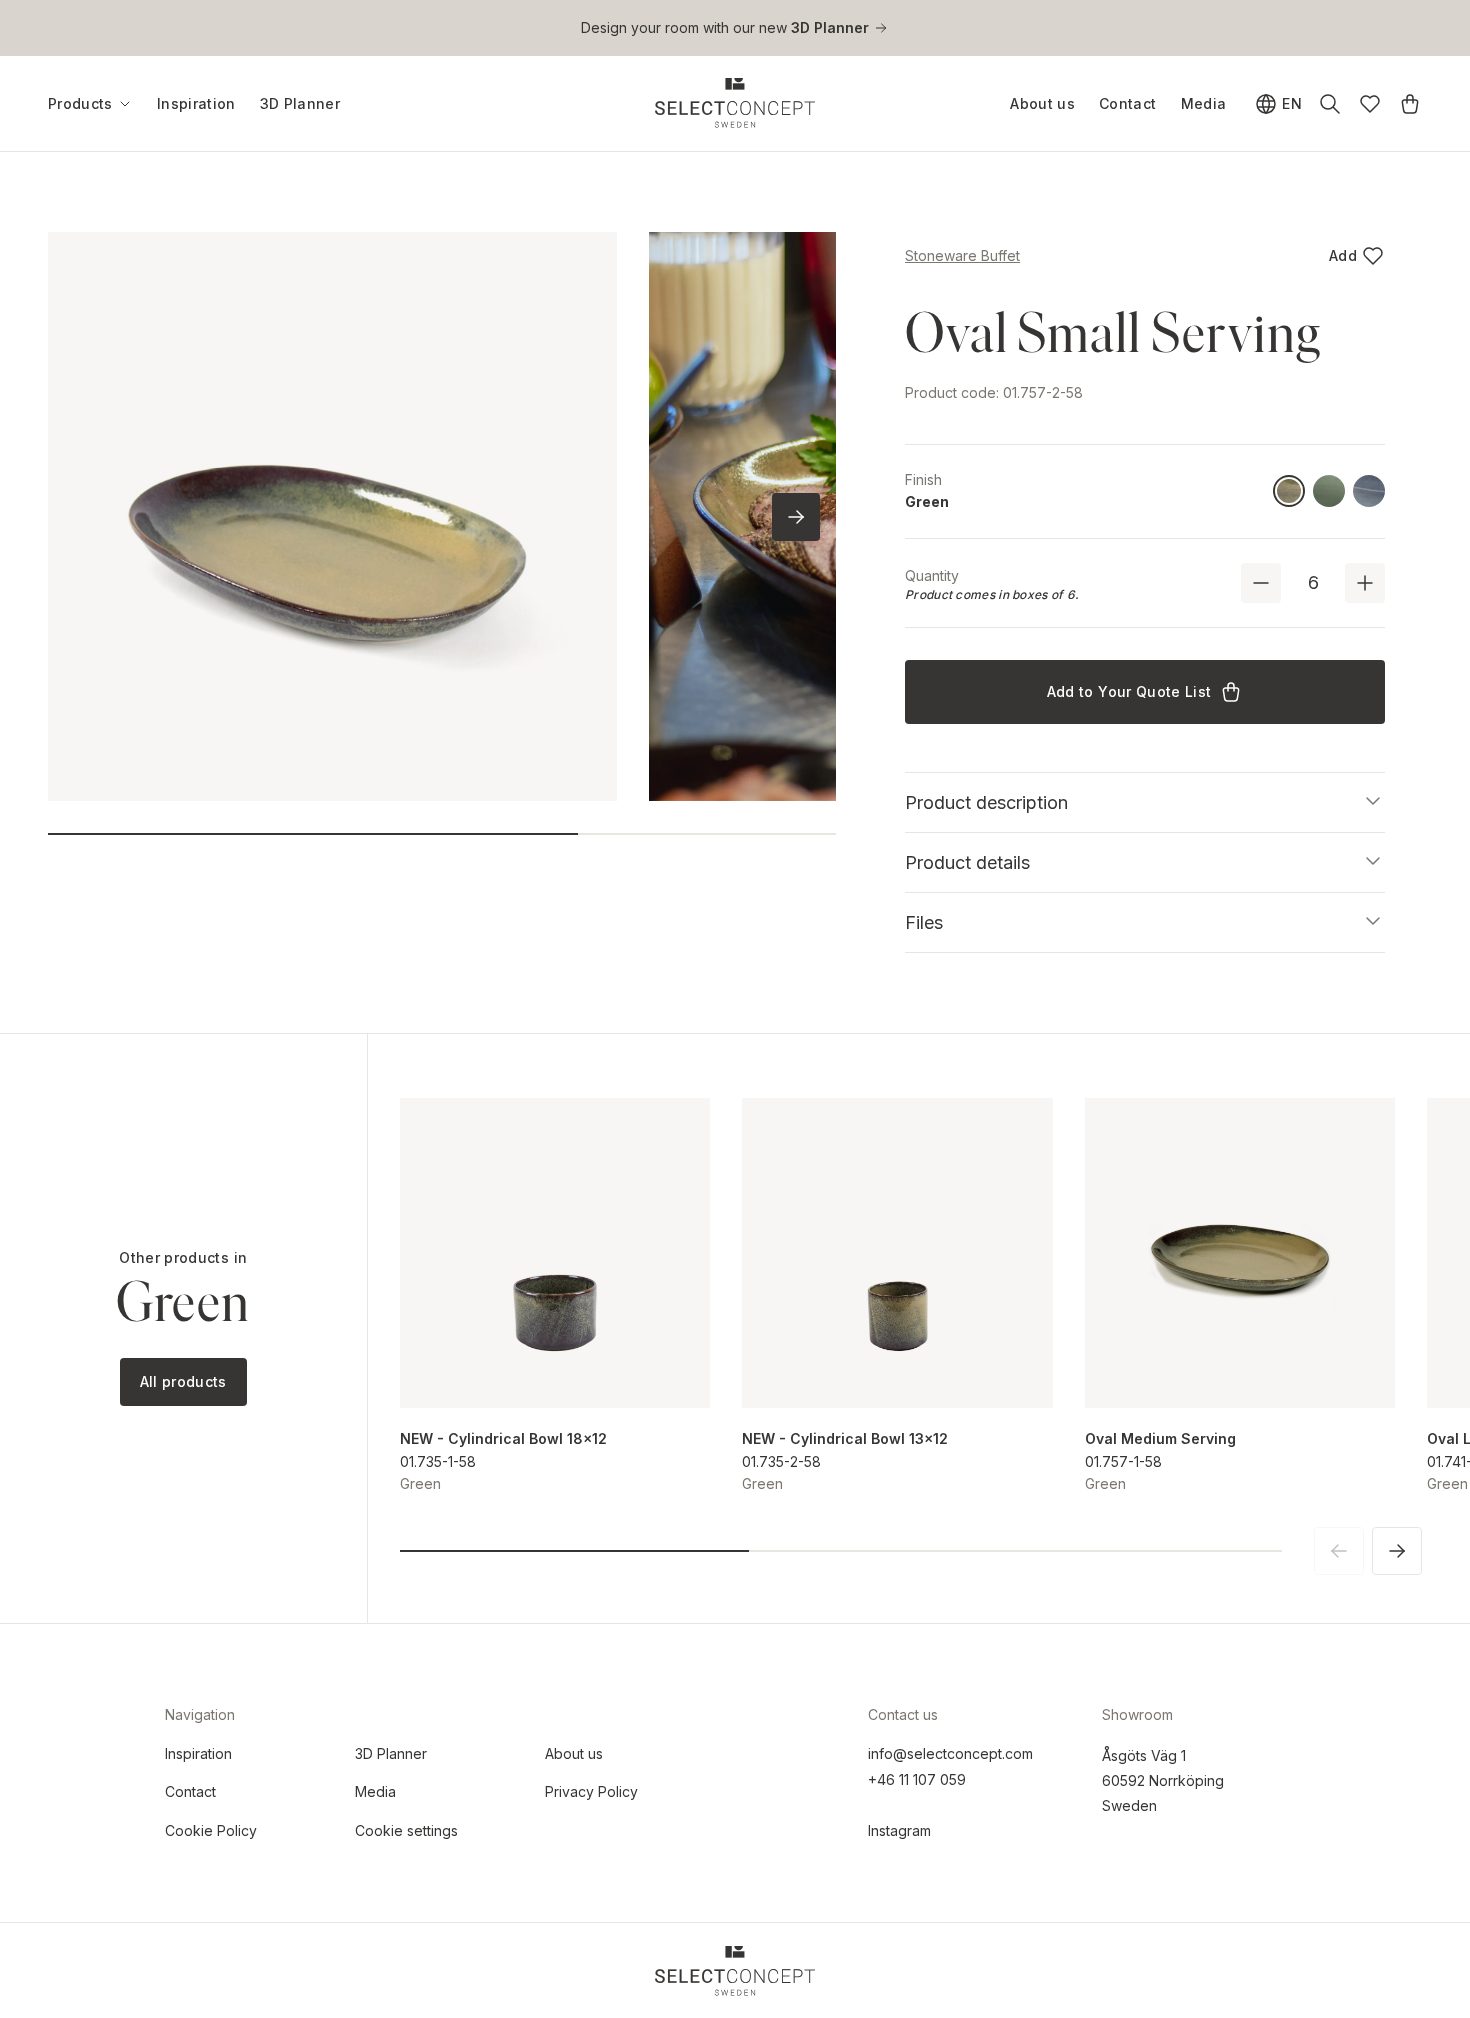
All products (183, 1381)
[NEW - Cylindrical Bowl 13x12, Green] (897, 1253)
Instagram (899, 1830)
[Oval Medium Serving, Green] (1240, 1253)
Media (1204, 103)
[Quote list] (1410, 104)
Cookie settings (406, 1830)
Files (924, 922)
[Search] (1330, 104)
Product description (986, 802)
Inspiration (196, 103)
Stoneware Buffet (962, 255)
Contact (1127, 103)
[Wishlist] (1370, 104)
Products (80, 104)
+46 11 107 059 (917, 1779)
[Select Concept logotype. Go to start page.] (735, 103)
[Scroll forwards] (796, 517)
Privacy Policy (591, 1791)
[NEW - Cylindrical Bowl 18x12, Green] (555, 1253)
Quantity (932, 575)
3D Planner (300, 103)
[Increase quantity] (1365, 583)
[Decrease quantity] (1261, 583)
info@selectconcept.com (950, 1753)
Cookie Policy (211, 1830)
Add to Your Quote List (1129, 691)
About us (1042, 103)
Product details (967, 862)
